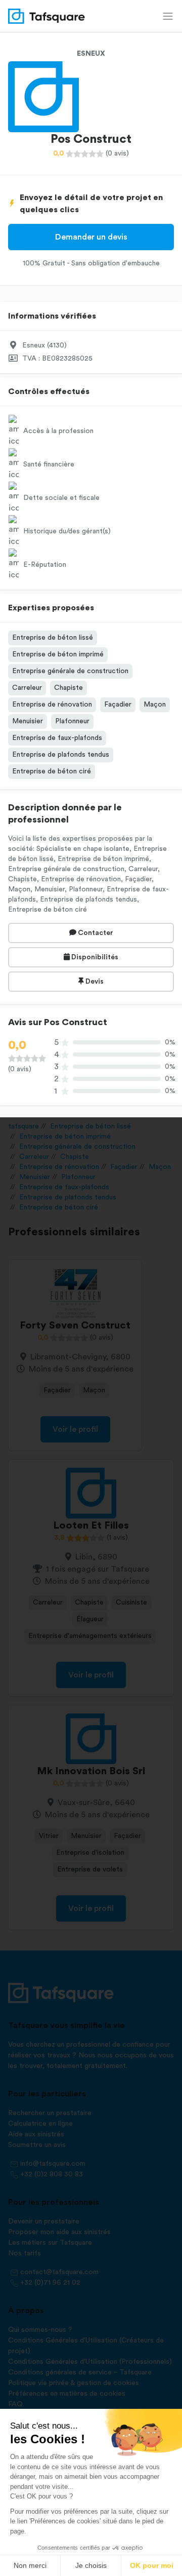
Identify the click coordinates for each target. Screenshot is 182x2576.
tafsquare (24, 1126)
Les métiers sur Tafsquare (50, 2243)
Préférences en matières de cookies (67, 2394)
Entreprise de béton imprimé (58, 654)
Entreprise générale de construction (70, 671)
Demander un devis (91, 237)
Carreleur (27, 688)
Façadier (118, 705)
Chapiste (69, 688)
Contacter (95, 933)
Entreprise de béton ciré (52, 771)
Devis (94, 982)
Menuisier (28, 721)
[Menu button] (168, 16)
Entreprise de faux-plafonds (57, 738)
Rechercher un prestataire (50, 2113)
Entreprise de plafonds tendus (61, 755)
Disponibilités (94, 957)
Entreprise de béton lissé (53, 638)
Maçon (155, 705)
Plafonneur (72, 721)
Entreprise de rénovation (52, 705)
